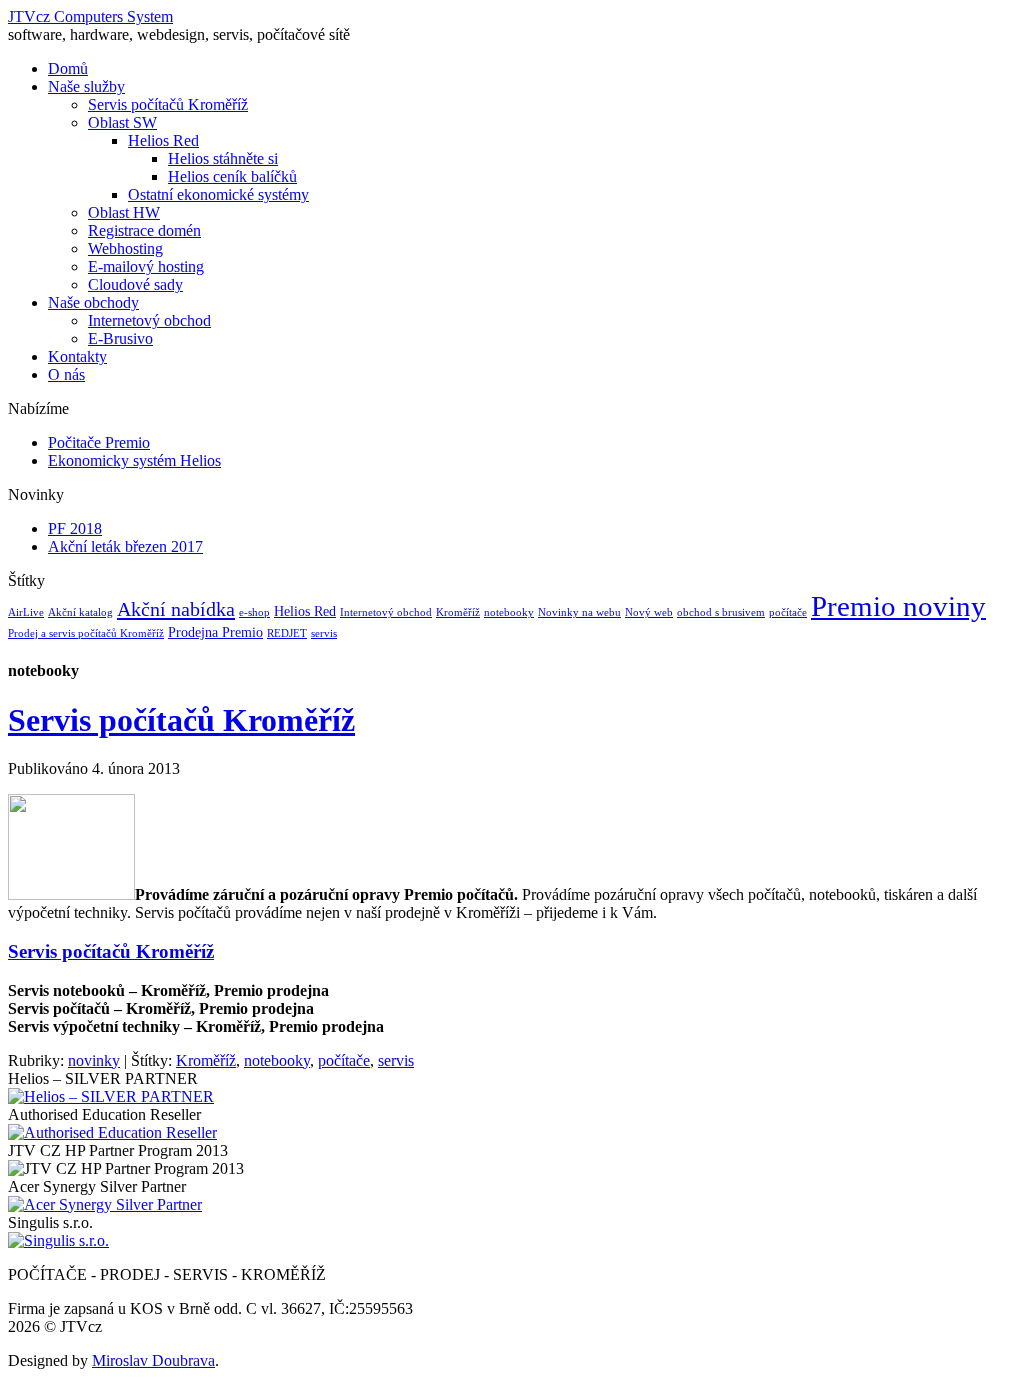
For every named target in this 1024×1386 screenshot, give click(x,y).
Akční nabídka (176, 609)
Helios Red (163, 140)
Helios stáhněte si (223, 158)
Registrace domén (144, 230)
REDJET (287, 633)
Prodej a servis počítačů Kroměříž (86, 633)
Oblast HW (124, 212)
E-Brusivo (120, 338)
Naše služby (86, 86)
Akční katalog (80, 612)
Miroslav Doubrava (153, 1360)
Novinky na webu (579, 612)
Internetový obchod (149, 320)
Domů (68, 68)
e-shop (254, 612)
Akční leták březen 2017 (125, 546)
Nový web (649, 612)
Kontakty (77, 356)
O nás (66, 374)
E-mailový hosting (146, 266)
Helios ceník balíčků (232, 176)
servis (324, 633)
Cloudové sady (135, 284)
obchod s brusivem (721, 612)
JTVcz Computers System (90, 16)
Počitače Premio (99, 442)
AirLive (26, 612)
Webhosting (125, 248)
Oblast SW (122, 122)
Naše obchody (93, 302)
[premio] (71, 894)
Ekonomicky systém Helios (134, 460)
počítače (788, 612)
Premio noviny (898, 606)
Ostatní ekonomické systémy (218, 194)
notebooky (509, 612)
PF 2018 (75, 528)
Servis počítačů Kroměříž (168, 104)
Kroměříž (458, 612)
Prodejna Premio (215, 632)
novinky (94, 1060)
